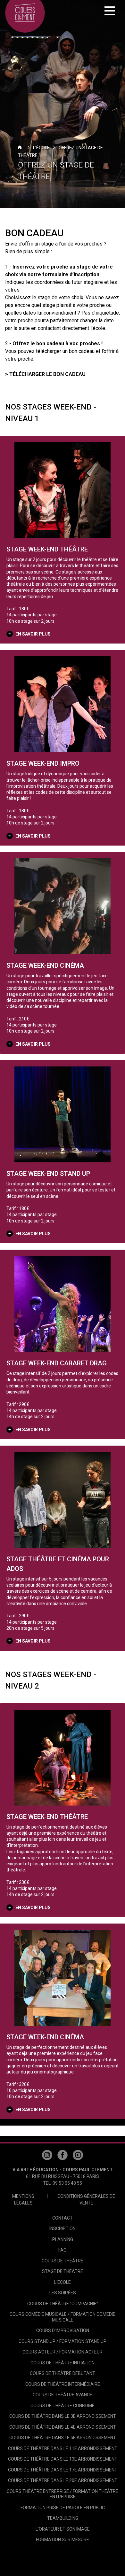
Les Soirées (63, 2293)
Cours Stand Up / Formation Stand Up (63, 2341)
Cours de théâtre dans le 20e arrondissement (63, 2480)
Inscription (63, 2229)
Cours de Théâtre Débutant (63, 2373)
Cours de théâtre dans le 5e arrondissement (63, 2438)
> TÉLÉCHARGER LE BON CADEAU (45, 374)
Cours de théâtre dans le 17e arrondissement (63, 2470)
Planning (63, 2239)
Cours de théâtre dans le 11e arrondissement (63, 2448)
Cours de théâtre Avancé (63, 2395)
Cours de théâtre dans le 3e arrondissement (63, 2416)
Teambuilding (63, 2518)
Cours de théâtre (63, 2261)
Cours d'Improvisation (63, 2330)
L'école (41, 148)
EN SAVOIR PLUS (33, 634)
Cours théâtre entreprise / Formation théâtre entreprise (63, 2494)
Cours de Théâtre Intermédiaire (63, 2384)
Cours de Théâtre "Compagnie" (63, 2304)
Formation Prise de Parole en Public (63, 2508)
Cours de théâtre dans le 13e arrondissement (63, 2459)
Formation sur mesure (63, 2540)
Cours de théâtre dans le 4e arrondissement (63, 2427)
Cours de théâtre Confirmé (63, 2406)
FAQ (63, 2250)
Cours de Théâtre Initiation (63, 2363)
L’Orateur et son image (63, 2529)
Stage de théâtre (63, 2271)
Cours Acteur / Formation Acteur (63, 2352)
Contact (63, 2218)
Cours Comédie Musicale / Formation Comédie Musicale (63, 2317)
